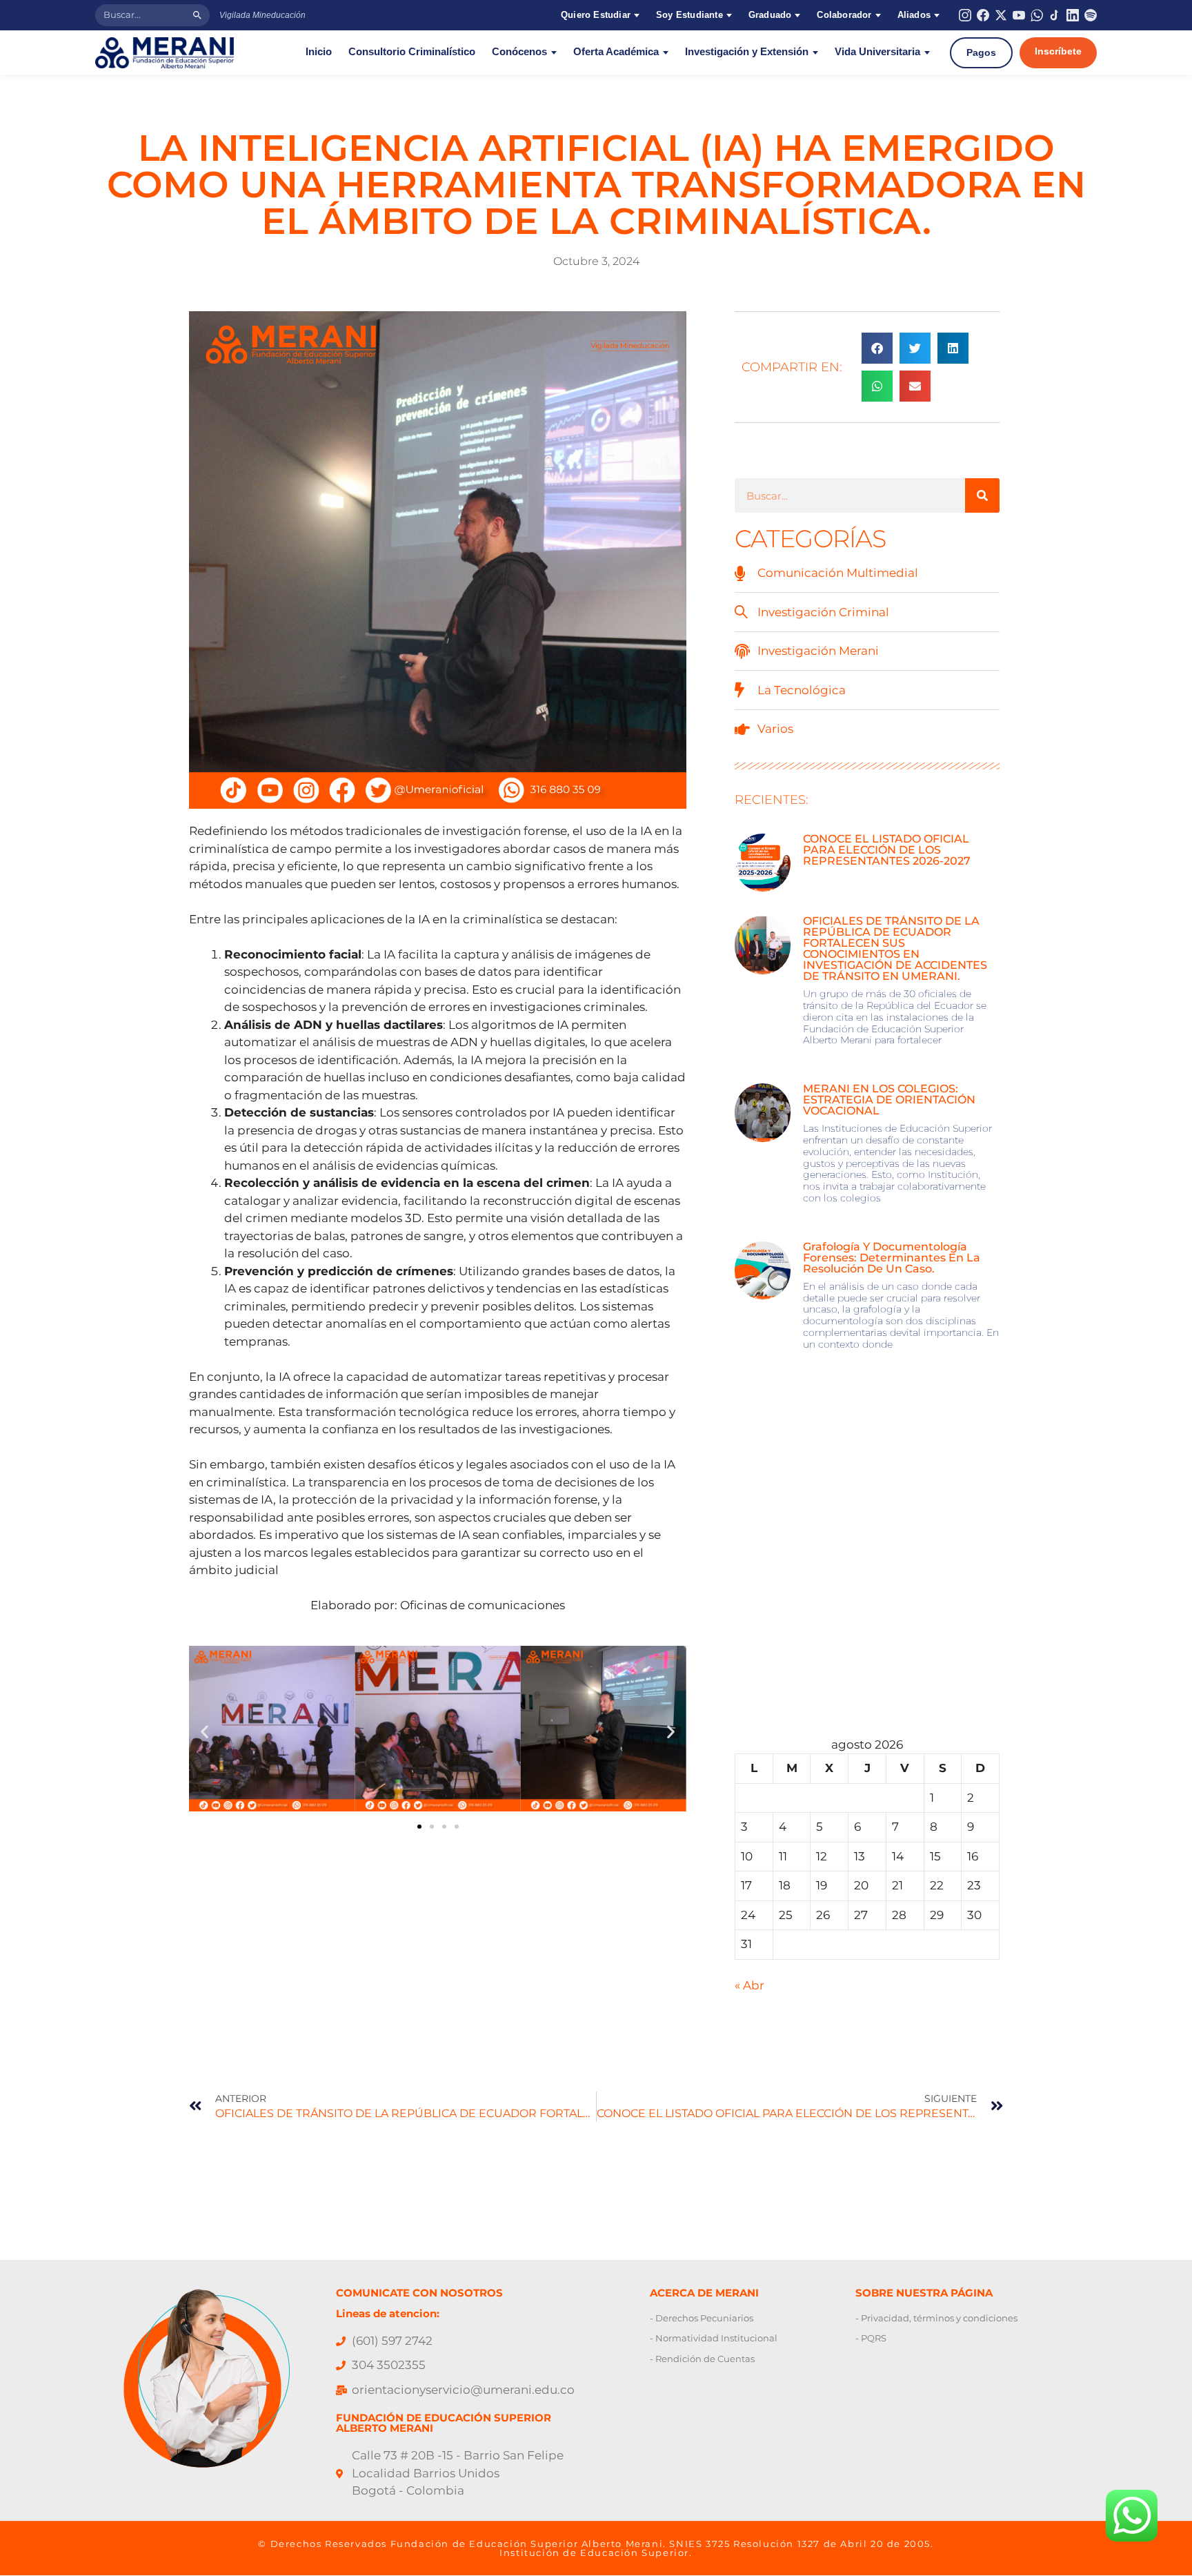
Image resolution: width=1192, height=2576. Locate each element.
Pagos (981, 52)
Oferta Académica (616, 52)
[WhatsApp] (1037, 15)
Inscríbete (1058, 51)
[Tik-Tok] (1055, 15)
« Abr (749, 1985)
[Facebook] (983, 15)
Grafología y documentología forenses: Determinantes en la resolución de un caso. (892, 1258)
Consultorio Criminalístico (412, 52)
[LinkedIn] (1073, 15)
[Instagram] (965, 15)
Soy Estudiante (689, 15)
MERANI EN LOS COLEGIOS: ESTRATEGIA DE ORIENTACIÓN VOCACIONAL (889, 1100)
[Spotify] (1091, 15)
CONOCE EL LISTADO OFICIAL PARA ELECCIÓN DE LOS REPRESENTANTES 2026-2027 (887, 850)
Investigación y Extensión (747, 52)
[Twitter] (1001, 15)
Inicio (319, 52)
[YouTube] (1019, 15)
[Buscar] (197, 15)
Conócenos (519, 52)
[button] (205, 1731)
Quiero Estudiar (596, 15)
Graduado (770, 15)
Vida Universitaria (877, 52)
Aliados (914, 15)
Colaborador (844, 15)
